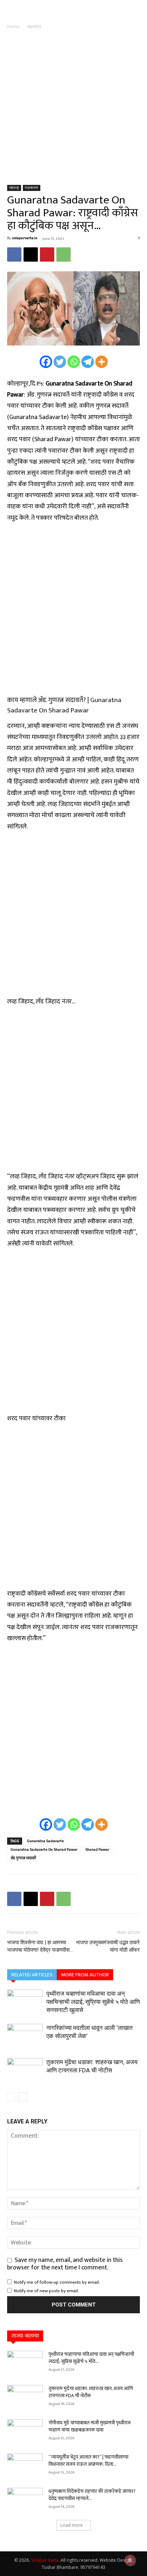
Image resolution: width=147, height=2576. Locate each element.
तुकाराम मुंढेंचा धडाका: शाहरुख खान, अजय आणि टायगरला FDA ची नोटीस (91, 2392)
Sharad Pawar (97, 1850)
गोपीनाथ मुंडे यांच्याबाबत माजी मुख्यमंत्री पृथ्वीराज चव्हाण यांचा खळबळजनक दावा (90, 2426)
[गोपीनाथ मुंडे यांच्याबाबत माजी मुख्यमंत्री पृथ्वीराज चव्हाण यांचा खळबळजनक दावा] (25, 2432)
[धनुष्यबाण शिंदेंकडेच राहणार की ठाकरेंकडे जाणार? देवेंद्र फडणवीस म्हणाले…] (25, 2500)
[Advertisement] (73, 108)
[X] (31, 254)
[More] (102, 362)
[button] (11, 10)
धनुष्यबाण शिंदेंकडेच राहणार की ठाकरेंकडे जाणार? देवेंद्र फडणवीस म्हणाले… (92, 2495)
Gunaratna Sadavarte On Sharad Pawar (44, 1850)
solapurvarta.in (25, 238)
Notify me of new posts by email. (46, 2291)
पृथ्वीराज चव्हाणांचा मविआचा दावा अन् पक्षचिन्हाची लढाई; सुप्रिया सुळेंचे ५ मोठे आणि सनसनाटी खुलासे (93, 2002)
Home (13, 27)
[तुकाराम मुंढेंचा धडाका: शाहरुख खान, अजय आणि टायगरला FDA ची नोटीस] (25, 2070)
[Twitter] (60, 362)
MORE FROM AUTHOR (85, 1975)
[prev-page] (12, 2097)
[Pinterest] (47, 254)
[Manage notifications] (130, 2560)
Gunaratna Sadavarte (45, 1841)
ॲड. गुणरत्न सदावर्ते (23, 1858)
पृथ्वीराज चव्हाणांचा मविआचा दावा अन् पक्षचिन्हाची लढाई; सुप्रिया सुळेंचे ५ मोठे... (91, 2358)
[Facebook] (14, 254)
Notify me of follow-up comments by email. (57, 2282)
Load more (72, 2525)
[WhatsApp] (64, 254)
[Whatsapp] (74, 362)
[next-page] (23, 2097)
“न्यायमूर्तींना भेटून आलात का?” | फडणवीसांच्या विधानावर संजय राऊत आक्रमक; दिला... (88, 2461)
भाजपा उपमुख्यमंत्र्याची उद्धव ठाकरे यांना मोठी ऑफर (108, 1946)
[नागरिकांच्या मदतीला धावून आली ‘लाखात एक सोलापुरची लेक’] (25, 2036)
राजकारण (32, 188)
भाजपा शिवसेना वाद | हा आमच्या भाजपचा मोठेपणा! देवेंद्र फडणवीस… (40, 1946)
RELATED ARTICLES (32, 1975)
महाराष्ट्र (34, 27)
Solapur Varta (45, 2560)
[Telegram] (88, 362)
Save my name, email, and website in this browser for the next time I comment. (65, 2264)
